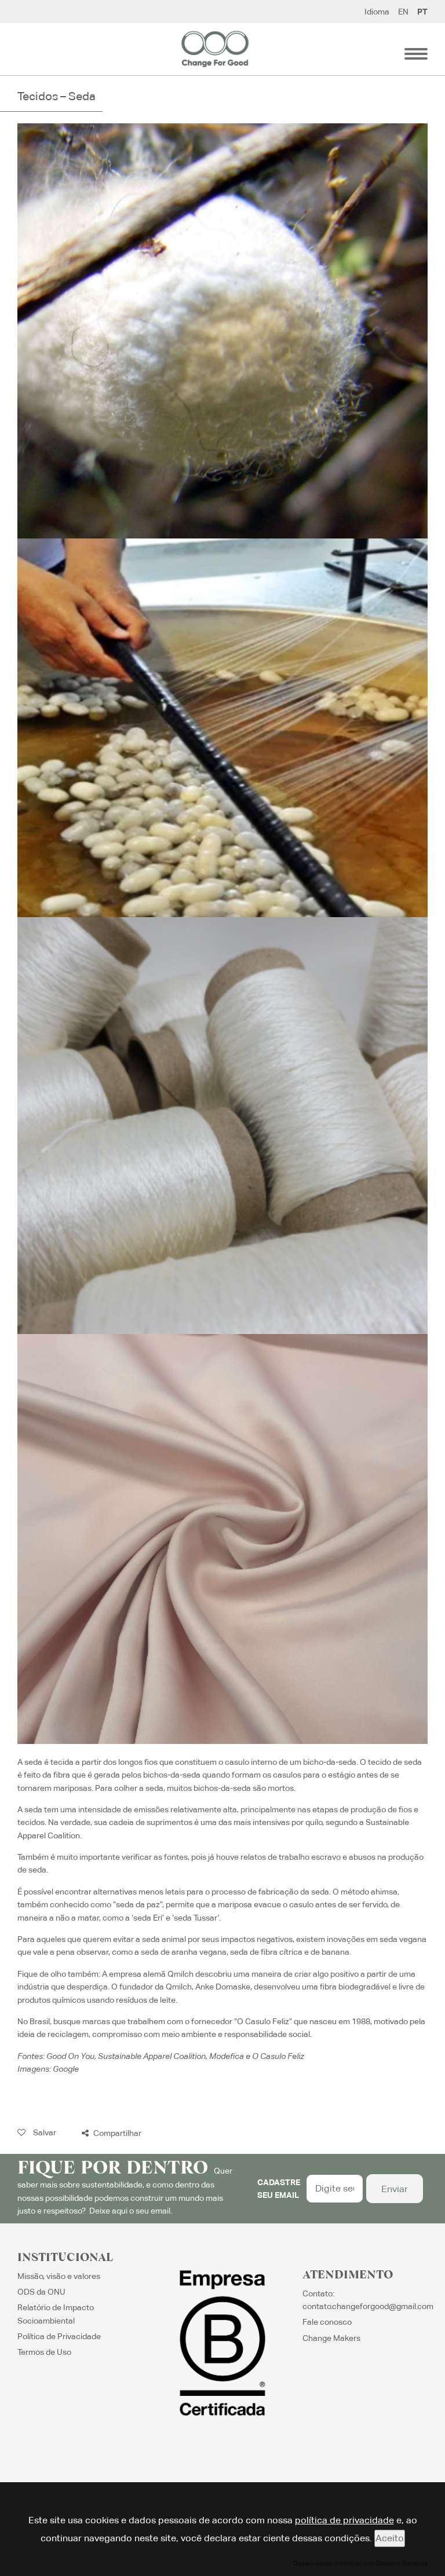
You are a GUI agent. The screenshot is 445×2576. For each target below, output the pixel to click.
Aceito (390, 2538)
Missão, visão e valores (59, 2276)
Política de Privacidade (59, 2336)
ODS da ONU (41, 2292)
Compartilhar (116, 2133)
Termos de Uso (44, 2352)
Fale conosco (327, 2322)
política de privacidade (344, 2520)
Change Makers (331, 2338)
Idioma (377, 12)
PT (422, 12)
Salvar (44, 2132)
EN (403, 12)
